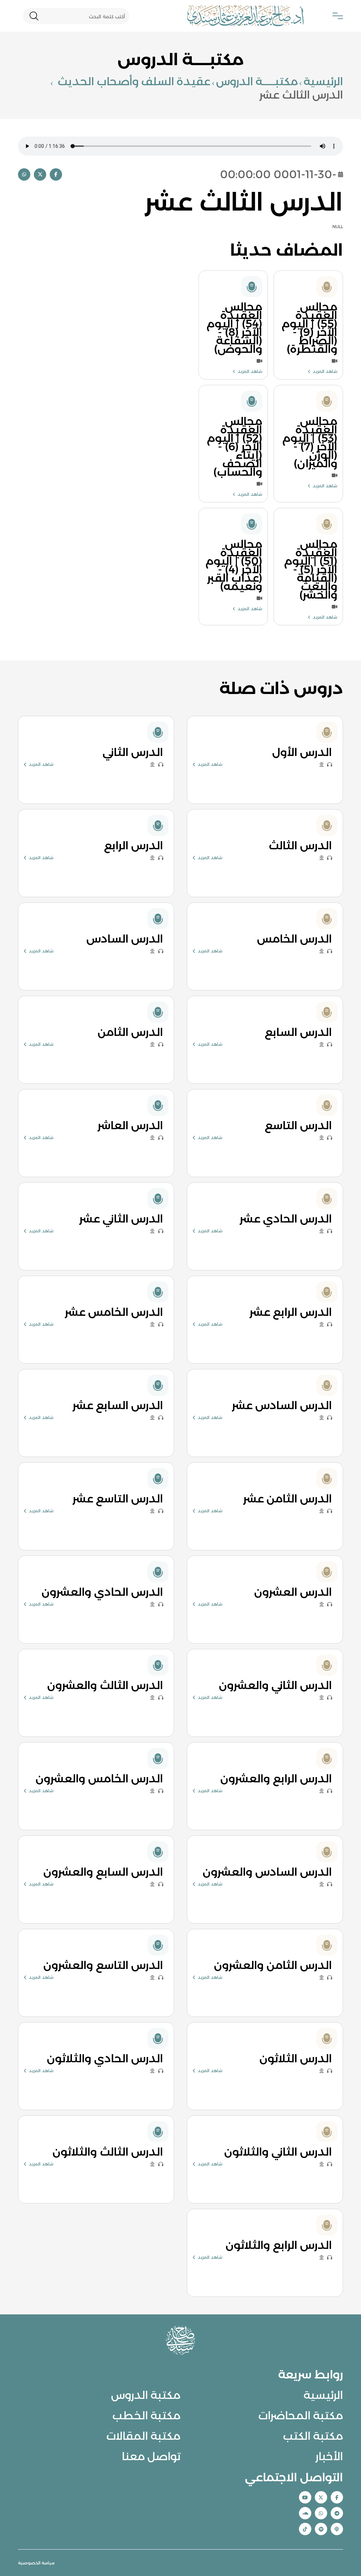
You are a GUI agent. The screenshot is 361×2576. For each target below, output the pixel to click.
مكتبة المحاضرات (301, 2415)
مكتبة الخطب (146, 2415)
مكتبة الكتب (313, 2436)
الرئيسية (323, 81)
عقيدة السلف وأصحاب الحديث (133, 81)
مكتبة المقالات (143, 2436)
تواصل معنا (151, 2456)
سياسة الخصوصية (36, 2563)
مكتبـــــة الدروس (257, 81)
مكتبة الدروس (146, 2395)
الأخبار (329, 2456)
